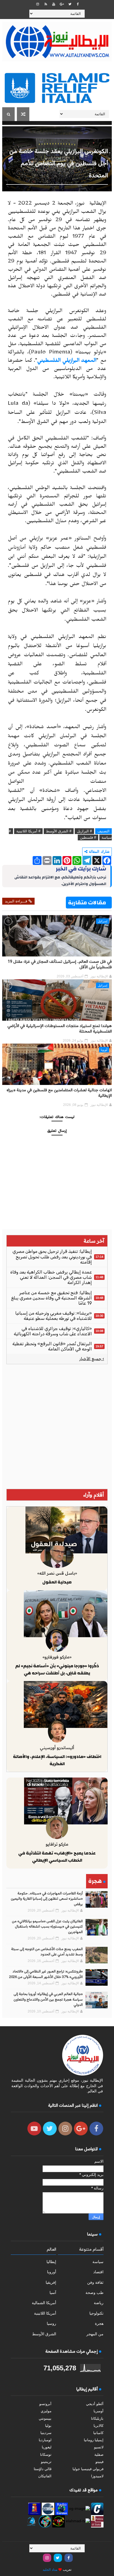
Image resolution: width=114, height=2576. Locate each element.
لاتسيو (99, 2447)
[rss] (46, 4)
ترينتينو (46, 2462)
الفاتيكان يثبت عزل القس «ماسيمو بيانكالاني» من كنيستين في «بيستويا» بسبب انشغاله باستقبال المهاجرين (47, 1927)
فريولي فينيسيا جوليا (88, 2469)
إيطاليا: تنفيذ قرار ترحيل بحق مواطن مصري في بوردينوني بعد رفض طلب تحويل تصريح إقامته (52, 1257)
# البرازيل (84, 831)
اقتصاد (98, 2272)
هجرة (99, 2323)
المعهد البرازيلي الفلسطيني (67, 361)
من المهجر (95, 2334)
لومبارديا (45, 2440)
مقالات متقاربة (87, 903)
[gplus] (62, 4)
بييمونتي (45, 2418)
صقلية (99, 2455)
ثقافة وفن (95, 2282)
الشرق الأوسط (44, 2334)
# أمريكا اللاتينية (28, 831)
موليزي (46, 2411)
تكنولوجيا (96, 2313)
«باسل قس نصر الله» (57, 1573)
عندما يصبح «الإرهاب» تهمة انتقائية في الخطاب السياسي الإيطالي (57, 1857)
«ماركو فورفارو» (57, 1657)
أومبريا (99, 2411)
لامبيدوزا (97, 2476)
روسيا (51, 2323)
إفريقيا (51, 2282)
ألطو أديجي (95, 2404)
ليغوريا (47, 2447)
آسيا (53, 2293)
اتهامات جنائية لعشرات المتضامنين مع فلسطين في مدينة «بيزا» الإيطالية (59, 1093)
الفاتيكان (45, 2476)
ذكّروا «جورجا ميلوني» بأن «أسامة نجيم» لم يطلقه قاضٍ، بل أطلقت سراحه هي (57, 1669)
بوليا (48, 2426)
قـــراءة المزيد (16, 901)
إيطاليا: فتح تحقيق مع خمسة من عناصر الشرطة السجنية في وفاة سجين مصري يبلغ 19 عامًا (51, 1298)
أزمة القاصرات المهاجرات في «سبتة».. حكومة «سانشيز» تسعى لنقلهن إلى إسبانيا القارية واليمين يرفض (47, 1899)
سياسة (98, 2262)
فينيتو (99, 2462)
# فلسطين (88, 837)
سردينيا (46, 2433)
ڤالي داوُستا (43, 2469)
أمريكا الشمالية (44, 2303)
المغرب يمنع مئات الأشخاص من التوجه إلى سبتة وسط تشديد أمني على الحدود (47, 1952)
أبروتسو (45, 2404)
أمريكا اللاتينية (45, 2313)
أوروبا (104, 1050)
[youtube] (54, 4)
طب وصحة (94, 2293)
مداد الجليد (50, 2570)
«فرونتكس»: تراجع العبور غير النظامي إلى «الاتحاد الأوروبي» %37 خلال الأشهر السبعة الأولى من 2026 (46, 1974)
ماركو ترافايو (57, 1844)
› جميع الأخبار (92, 1359)
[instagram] (38, 4)
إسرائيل (103, 921)
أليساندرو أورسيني (57, 1748)
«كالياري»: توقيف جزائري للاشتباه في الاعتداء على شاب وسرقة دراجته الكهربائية (53, 1331)
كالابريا (99, 2426)
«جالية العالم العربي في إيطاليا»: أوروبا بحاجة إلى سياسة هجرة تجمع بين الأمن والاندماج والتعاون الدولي (48, 2000)
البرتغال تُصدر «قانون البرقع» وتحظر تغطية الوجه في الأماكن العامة (52, 1346)
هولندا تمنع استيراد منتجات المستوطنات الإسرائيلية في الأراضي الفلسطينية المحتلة (60, 1029)
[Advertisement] (57, 1427)
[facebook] (78, 4)
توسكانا (46, 2455)
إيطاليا (51, 2262)
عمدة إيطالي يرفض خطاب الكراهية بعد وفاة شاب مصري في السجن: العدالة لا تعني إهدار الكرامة (51, 1277)
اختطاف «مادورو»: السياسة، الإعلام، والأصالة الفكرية (57, 1760)
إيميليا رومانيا (94, 2440)
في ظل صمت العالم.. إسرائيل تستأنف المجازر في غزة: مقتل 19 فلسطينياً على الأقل (60, 965)
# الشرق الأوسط (59, 831)
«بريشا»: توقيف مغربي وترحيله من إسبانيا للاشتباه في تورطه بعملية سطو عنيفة (54, 1316)
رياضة (99, 2303)
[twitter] (70, 4)
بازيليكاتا (97, 2418)
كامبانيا (98, 2433)
